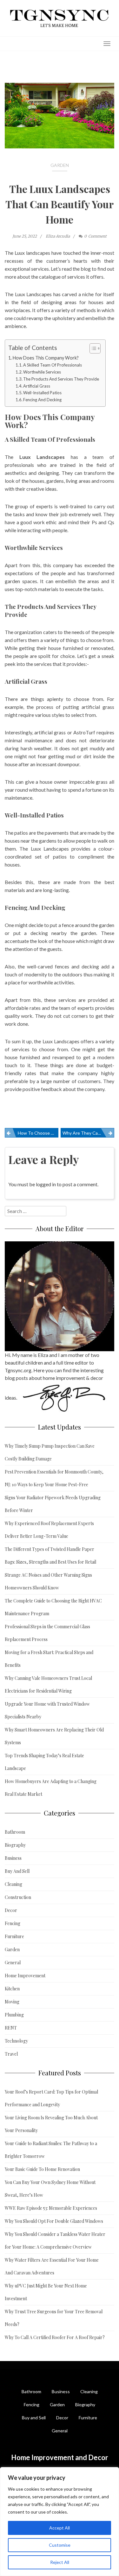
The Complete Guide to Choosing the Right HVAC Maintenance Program (53, 1607)
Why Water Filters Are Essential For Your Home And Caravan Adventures (52, 2266)
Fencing (13, 1923)
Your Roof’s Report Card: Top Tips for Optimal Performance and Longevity (51, 2098)
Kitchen (12, 1989)
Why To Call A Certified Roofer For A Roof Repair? (55, 2337)
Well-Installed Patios (42, 393)
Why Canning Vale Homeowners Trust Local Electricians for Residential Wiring (48, 1684)
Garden (60, 165)
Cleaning (13, 1884)
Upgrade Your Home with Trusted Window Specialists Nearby (47, 1710)
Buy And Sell (17, 1871)
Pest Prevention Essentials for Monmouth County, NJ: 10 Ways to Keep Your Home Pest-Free (54, 1478)
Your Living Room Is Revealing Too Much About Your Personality (51, 2124)
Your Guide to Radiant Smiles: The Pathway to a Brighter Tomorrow (51, 2150)
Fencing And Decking (42, 400)
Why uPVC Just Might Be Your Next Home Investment (46, 2292)
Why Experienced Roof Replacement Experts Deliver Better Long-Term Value (49, 1530)
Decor (11, 1910)
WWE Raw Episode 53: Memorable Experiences (51, 2208)
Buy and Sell (34, 2418)
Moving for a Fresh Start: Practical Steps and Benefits (49, 1659)
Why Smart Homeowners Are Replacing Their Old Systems (54, 1736)
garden (12, 581)
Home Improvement (25, 1976)
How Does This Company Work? (46, 358)
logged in (46, 1184)
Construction (18, 1897)
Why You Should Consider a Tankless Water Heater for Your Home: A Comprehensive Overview (55, 2241)
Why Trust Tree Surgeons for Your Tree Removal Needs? (54, 2318)
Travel (11, 2054)
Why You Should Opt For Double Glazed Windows (54, 2221)
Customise (60, 2545)
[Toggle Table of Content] (92, 348)
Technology (16, 2041)
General (13, 1962)
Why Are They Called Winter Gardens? (88, 1133)
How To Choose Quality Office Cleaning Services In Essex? (38, 1133)
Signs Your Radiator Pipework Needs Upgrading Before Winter (53, 1504)
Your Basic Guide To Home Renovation (42, 2169)
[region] (60, 2522)
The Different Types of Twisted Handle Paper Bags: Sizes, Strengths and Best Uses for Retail (50, 1556)
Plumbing (14, 2015)
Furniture (14, 1936)
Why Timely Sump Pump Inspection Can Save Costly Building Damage (50, 1452)
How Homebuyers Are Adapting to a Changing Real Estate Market (51, 1788)
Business (13, 1858)
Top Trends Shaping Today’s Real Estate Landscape (44, 1762)
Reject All (60, 2562)
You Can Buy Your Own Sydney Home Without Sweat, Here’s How (50, 2189)
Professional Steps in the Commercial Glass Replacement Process (47, 1633)
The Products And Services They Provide (61, 379)
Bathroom (15, 1832)
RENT (11, 2028)
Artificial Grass (37, 386)
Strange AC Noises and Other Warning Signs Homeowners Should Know (48, 1581)
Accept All (60, 2528)
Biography (15, 1845)
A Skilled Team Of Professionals (53, 365)
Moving (12, 2002)
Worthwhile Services (42, 372)
